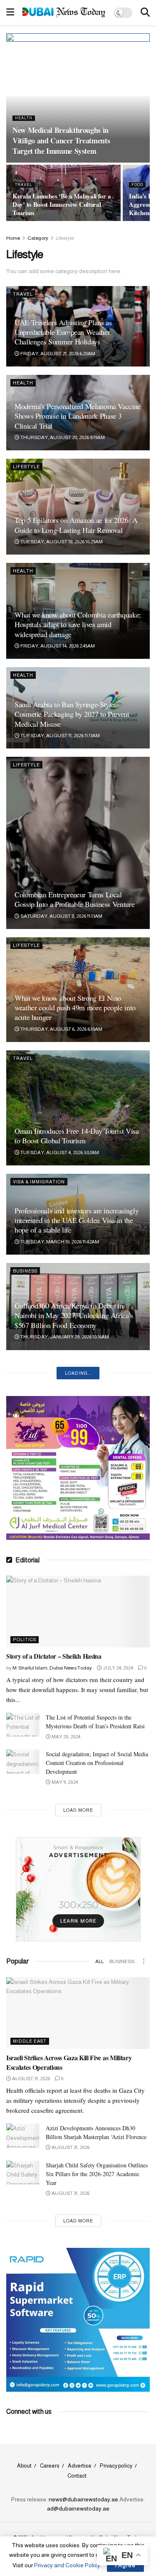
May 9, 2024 (64, 1782)
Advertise (80, 2466)
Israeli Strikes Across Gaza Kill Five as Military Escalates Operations (69, 2062)
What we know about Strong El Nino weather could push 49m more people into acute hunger (75, 1008)
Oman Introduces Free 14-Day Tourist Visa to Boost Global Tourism (77, 1136)
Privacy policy (116, 2466)
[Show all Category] (144, 1961)
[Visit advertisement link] (78, 65)
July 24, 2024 (118, 1668)
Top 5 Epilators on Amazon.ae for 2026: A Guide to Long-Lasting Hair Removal (76, 525)
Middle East (30, 2041)
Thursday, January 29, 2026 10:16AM (64, 1337)
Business (25, 1271)
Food (137, 185)
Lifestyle (65, 238)
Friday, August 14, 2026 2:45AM (57, 646)
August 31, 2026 (31, 2079)
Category (38, 238)
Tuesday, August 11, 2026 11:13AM (60, 736)
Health (24, 118)
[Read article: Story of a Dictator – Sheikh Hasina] (78, 1612)
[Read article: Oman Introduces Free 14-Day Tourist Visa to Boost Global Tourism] (78, 1108)
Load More (78, 1810)
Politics (25, 1640)
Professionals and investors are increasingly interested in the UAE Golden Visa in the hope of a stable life (77, 1220)
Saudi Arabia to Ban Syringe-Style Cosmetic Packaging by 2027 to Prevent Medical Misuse (72, 714)
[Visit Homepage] (64, 12)
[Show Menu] (10, 13)
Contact (77, 2476)
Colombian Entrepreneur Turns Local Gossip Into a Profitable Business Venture (74, 899)
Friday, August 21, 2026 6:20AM (57, 354)
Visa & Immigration (39, 1182)
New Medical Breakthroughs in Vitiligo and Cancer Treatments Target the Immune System (61, 141)
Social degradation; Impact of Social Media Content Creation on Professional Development (97, 1763)
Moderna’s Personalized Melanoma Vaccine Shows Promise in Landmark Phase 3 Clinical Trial (78, 416)
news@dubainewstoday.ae (83, 2499)
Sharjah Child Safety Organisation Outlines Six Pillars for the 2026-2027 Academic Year (97, 2174)
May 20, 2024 (66, 1737)
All (99, 1961)
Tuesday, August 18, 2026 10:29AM (61, 542)
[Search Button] (145, 13)
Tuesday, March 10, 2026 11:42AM (59, 1242)
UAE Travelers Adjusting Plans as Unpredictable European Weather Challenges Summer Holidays (63, 332)
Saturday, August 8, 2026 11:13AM (61, 916)
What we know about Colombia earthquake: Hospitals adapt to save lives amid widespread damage (78, 624)
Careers (50, 2466)
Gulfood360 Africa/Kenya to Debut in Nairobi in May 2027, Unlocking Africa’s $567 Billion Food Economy (74, 1315)
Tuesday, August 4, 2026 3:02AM (59, 1152)
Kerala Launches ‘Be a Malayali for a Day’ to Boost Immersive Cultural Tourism (62, 204)
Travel (24, 185)
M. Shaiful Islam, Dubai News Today (52, 1668)
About (24, 2466)
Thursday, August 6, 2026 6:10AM (61, 1029)
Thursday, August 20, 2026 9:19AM (62, 437)
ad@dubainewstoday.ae (78, 2508)
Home (13, 238)
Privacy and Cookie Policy (67, 2565)
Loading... (78, 1373)
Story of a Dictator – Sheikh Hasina (54, 1656)
